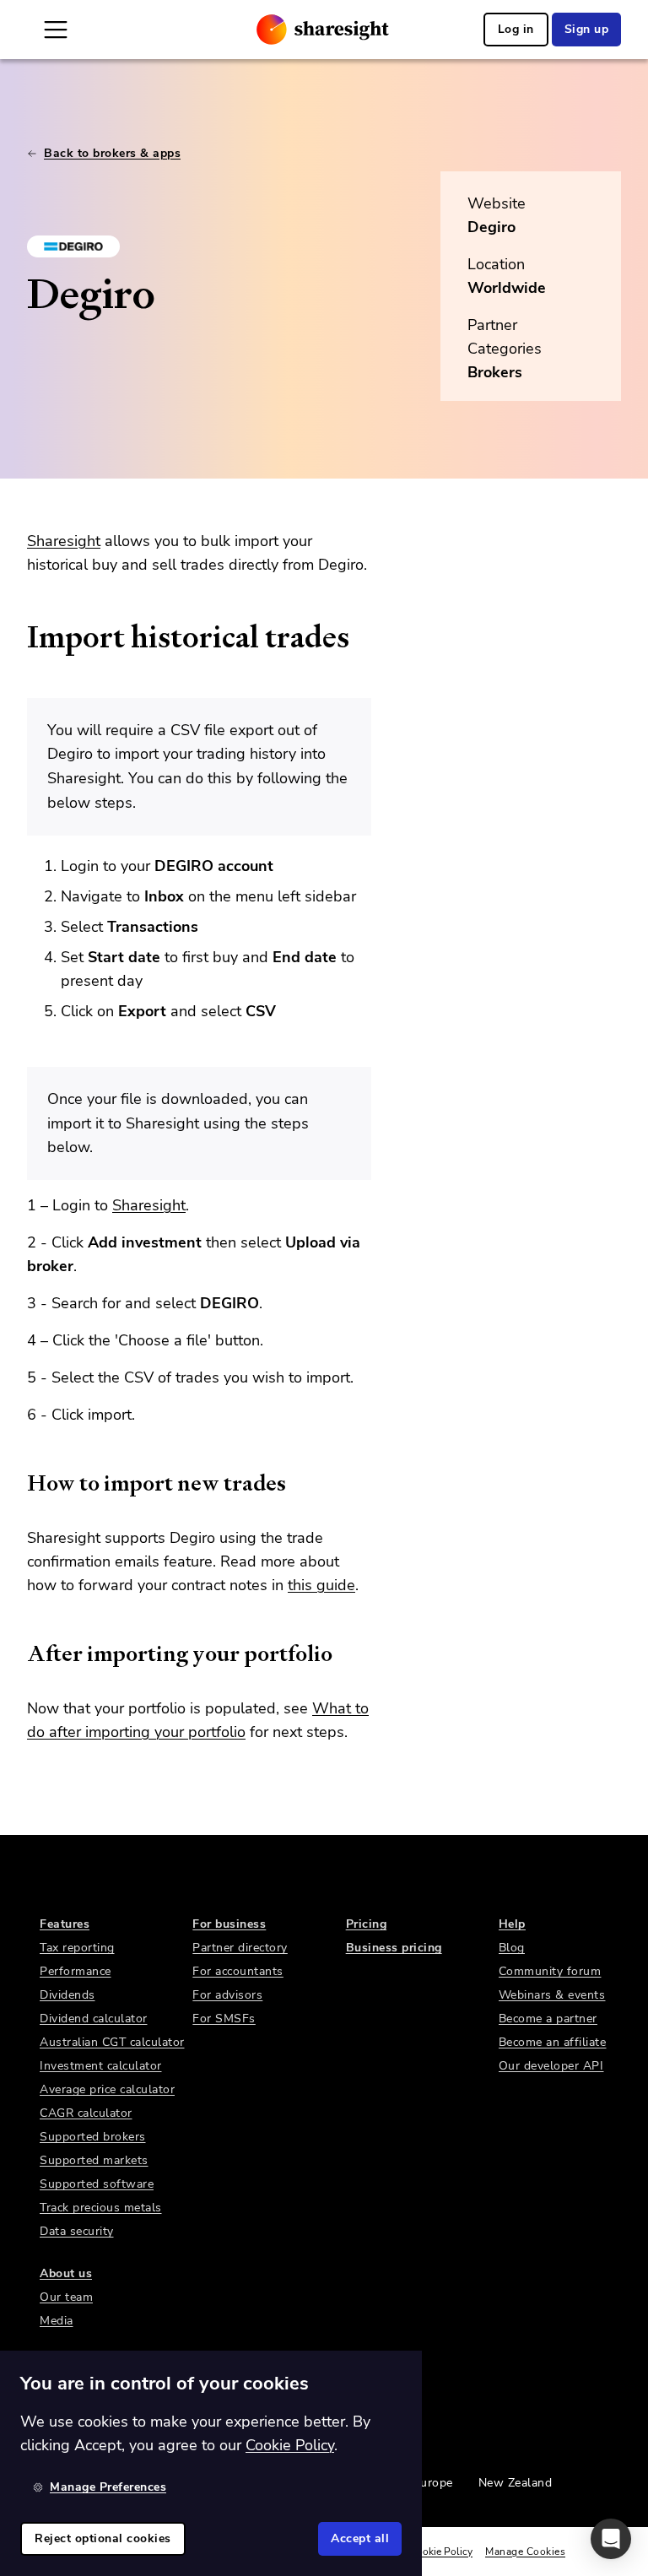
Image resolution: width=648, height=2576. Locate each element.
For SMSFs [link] (224, 2019)
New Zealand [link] (516, 2483)
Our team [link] (66, 2297)
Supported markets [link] (94, 2160)
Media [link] (57, 2321)
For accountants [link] (238, 1971)
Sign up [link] (587, 29)
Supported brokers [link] (93, 2137)
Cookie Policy (441, 2552)
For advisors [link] (227, 1995)
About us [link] (66, 2273)
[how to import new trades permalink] (19, 1483)
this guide (321, 1585)
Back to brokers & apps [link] (112, 153)
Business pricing (394, 1948)
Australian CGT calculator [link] (112, 2042)
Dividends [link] (67, 1995)
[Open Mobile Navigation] (56, 30)
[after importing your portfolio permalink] (19, 1653)
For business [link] (229, 1924)
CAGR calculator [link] (86, 2113)
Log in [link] (516, 29)
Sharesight (64, 541)
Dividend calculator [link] (94, 2019)
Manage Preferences (108, 2487)
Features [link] (65, 1924)
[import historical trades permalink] (19, 637)
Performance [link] (76, 1971)
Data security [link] (77, 2231)
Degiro (491, 227)
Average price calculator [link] (107, 2089)
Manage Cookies (525, 2552)
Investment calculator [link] (101, 2066)
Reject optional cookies (103, 2538)
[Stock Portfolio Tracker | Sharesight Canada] (323, 30)
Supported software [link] (97, 2184)
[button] (611, 2539)
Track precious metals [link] (101, 2208)
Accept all (360, 2538)
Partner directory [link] (240, 1948)
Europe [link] (433, 2483)
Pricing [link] (367, 1924)
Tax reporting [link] (77, 1948)
